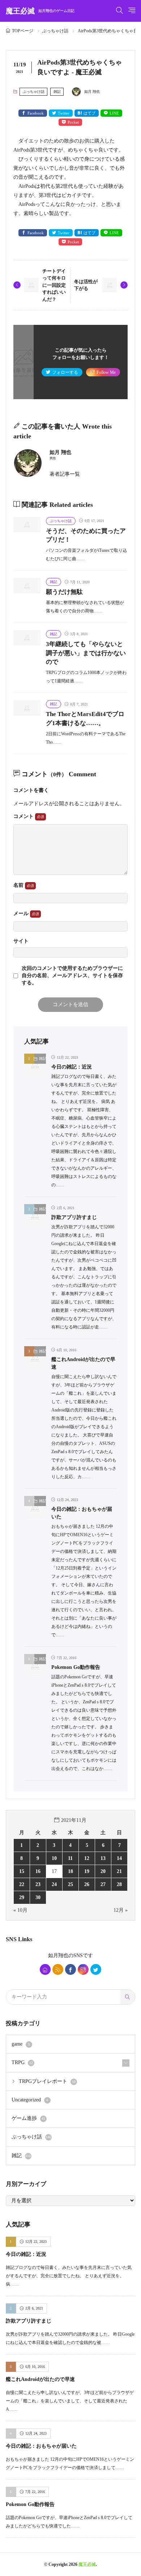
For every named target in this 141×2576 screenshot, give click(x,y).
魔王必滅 (40, 11)
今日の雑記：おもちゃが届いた (41, 2446)
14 (119, 1858)
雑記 (57, 92)
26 (87, 1884)
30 (38, 1897)
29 (22, 1897)
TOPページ (23, 31)
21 (119, 1871)
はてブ (89, 113)
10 (54, 1858)
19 (87, 1871)
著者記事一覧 (65, 474)
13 (103, 1858)
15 (22, 1871)
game (21, 2044)
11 (70, 1858)
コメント (24, 816)
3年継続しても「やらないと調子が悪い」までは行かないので (86, 653)
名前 (19, 885)
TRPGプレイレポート (47, 2081)
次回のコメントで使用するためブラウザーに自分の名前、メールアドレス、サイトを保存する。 (72, 976)
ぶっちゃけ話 (55, 31)
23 (38, 1884)
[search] (128, 1997)
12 (87, 1858)
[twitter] (96, 1969)
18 (70, 1871)
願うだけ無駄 (64, 592)
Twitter (64, 113)
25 (70, 1884)
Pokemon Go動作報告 (76, 1667)
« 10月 (20, 1910)
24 (54, 1884)
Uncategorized (30, 2100)
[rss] (58, 1969)
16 (38, 1871)
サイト (21, 941)
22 (22, 1884)
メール (22, 913)
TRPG (22, 2062)
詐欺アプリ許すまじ (74, 1217)
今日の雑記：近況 (72, 1067)
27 (103, 1884)
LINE (114, 113)
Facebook (36, 113)
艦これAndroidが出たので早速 (40, 2379)
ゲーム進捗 (28, 2118)
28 (119, 1884)
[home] (45, 1969)
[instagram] (83, 1969)
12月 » (121, 1910)
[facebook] (70, 1969)
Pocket (73, 122)
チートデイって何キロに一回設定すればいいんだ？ (54, 285)
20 (103, 1871)
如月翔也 (58, 1955)
